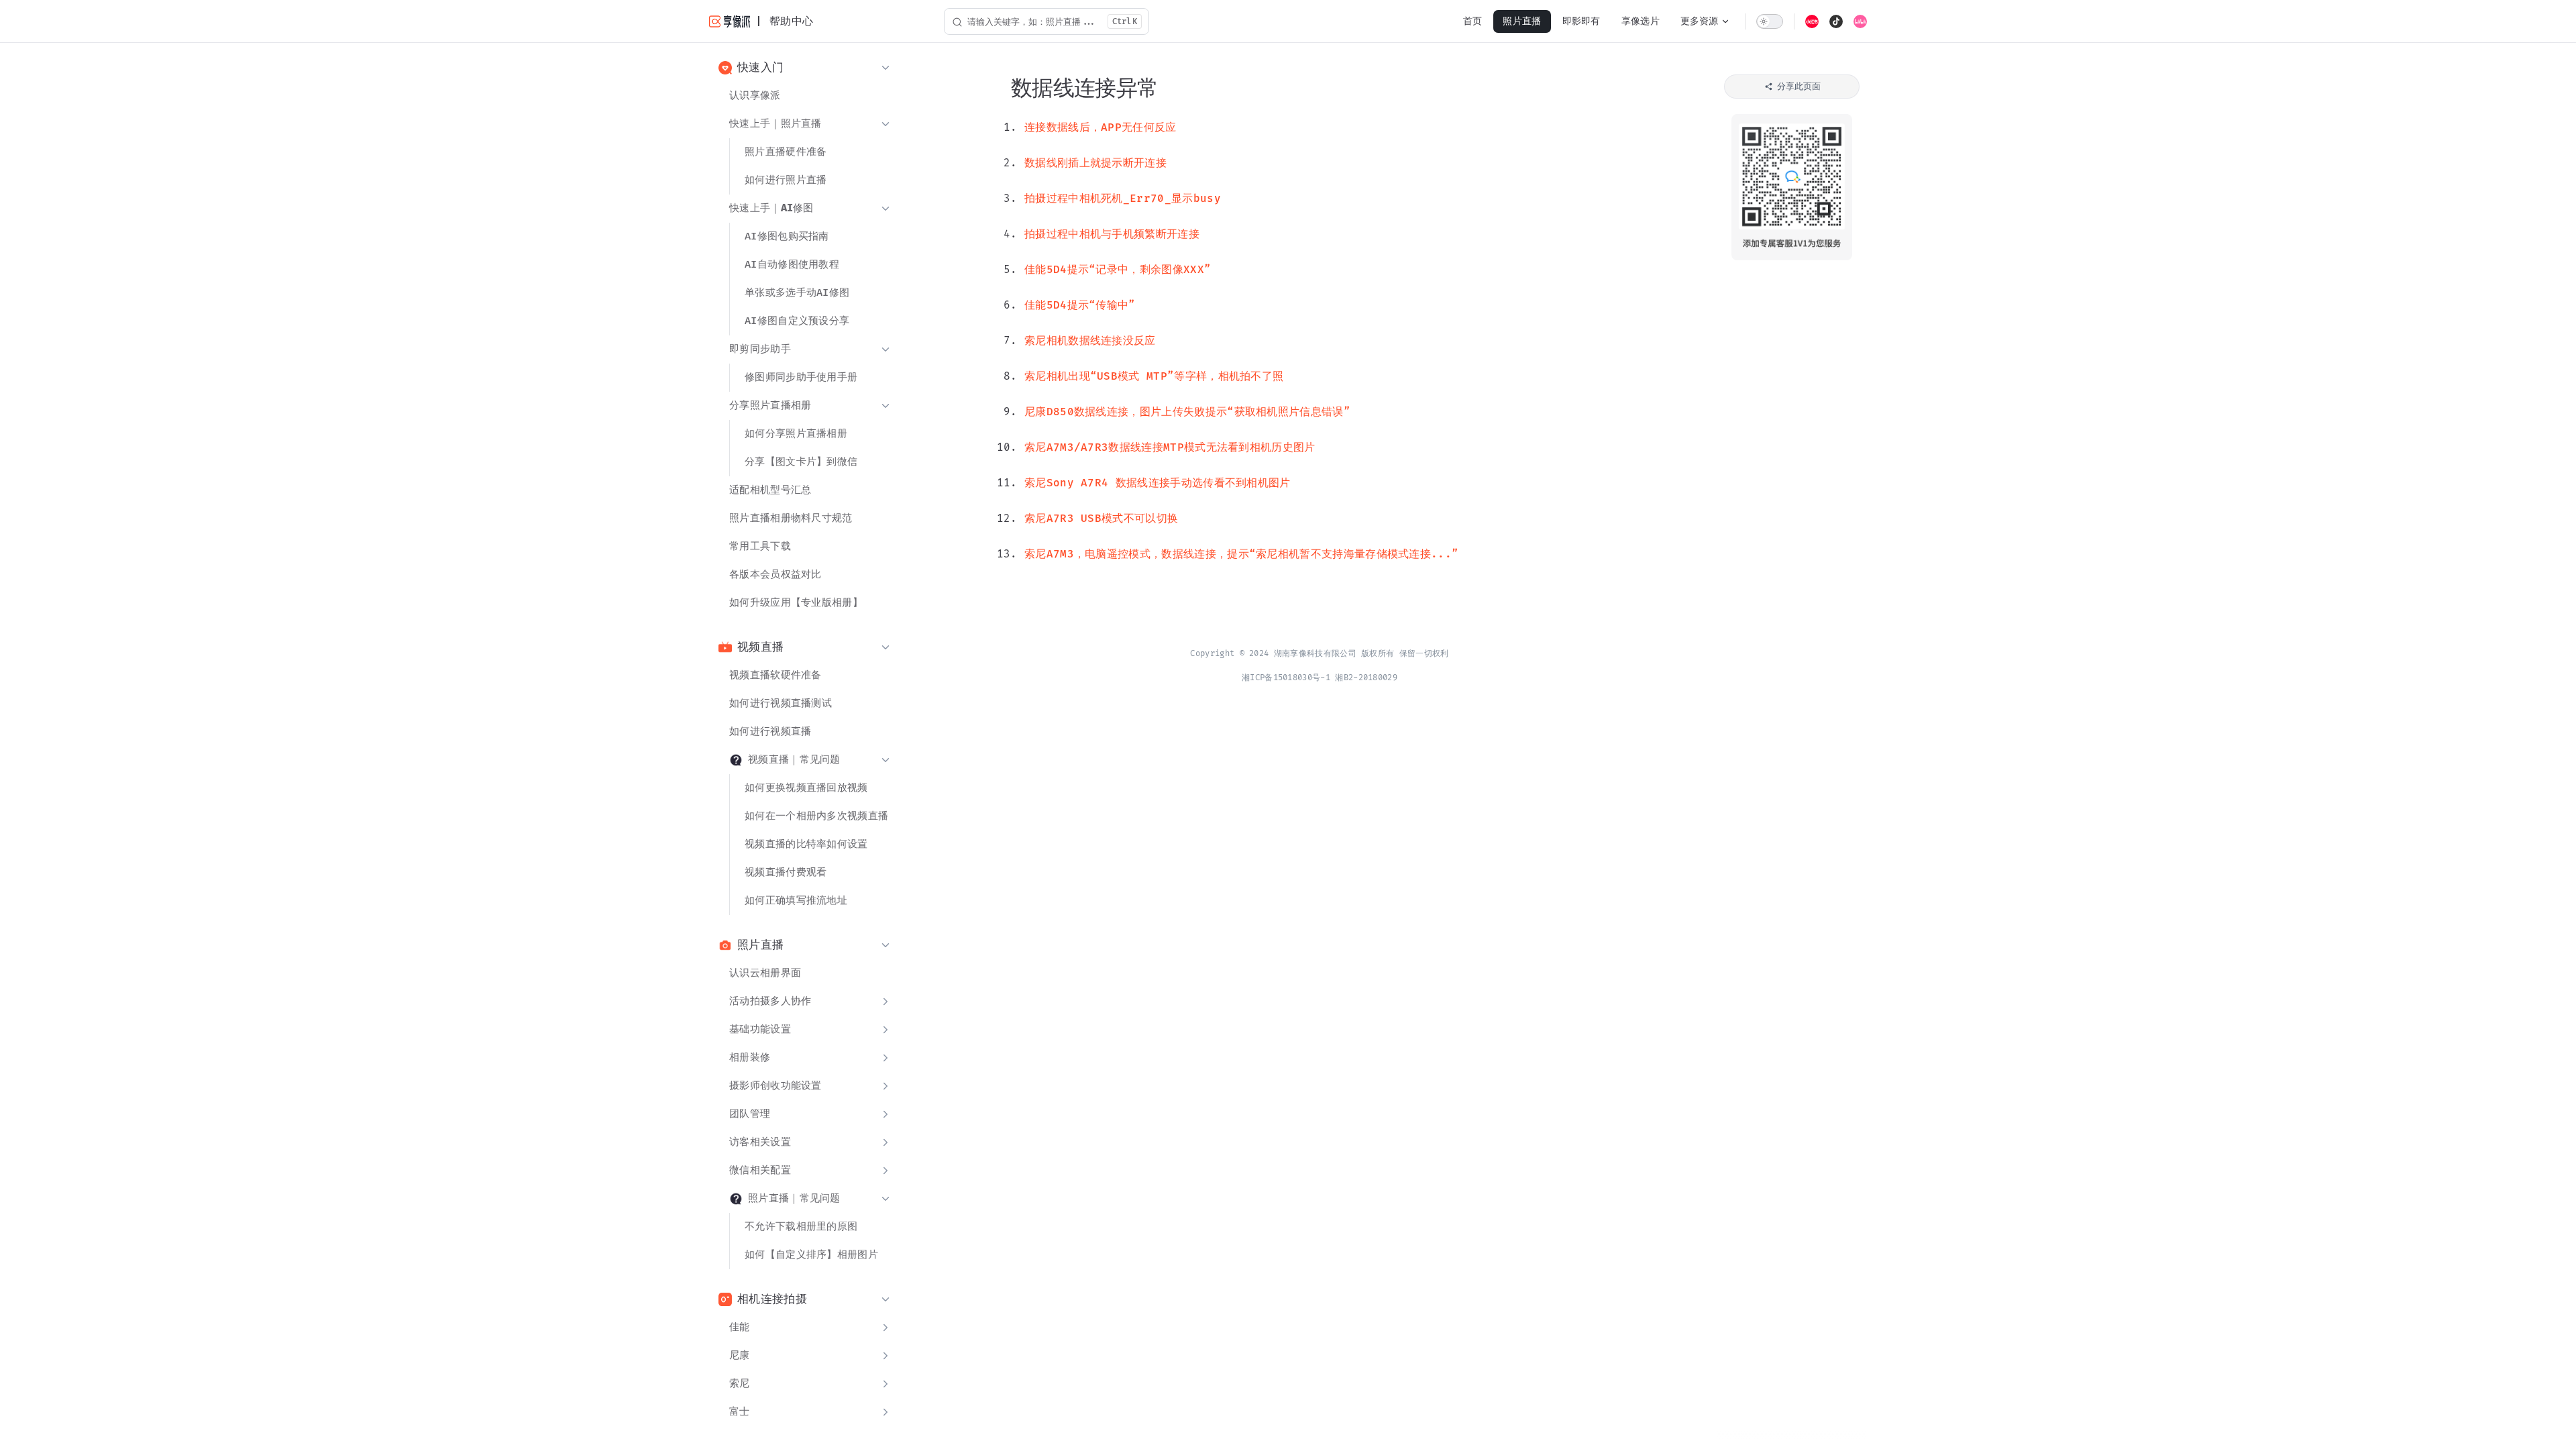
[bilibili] (1860, 21)
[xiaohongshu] (1812, 21)
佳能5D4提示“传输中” (1080, 306)
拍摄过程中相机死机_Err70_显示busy (1123, 199)
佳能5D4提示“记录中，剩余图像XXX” (1118, 270)
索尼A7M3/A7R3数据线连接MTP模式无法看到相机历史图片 (1170, 448)
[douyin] (1836, 21)
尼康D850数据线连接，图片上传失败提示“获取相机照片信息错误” (1187, 412)
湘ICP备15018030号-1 (1286, 678)
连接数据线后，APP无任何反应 (1101, 128)
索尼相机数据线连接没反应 (1090, 341)
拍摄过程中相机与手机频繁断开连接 (1112, 234)
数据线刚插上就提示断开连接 (1095, 163)
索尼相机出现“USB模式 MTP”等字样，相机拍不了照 (1154, 377)
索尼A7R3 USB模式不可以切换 (1101, 519)
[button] (805, 68)
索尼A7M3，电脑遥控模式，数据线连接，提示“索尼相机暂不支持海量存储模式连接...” (1241, 554)
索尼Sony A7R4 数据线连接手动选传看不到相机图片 (1158, 483)
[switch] (1770, 21)
